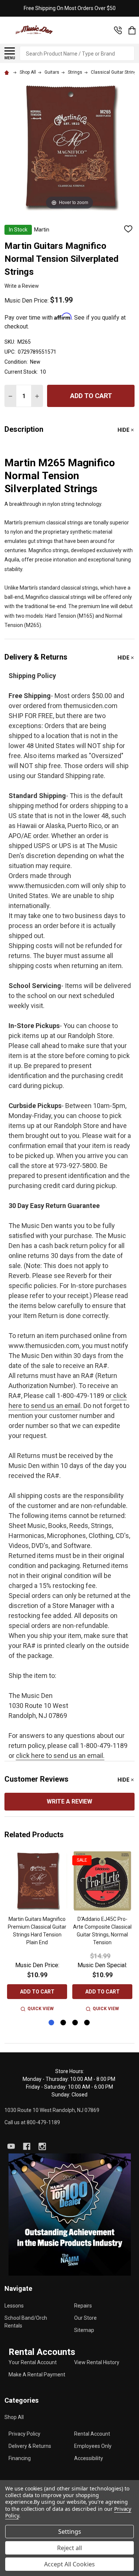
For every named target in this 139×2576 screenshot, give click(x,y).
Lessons (14, 2306)
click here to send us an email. (60, 1756)
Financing (20, 2458)
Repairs (83, 2306)
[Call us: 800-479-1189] (118, 30)
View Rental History (97, 2362)
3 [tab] (75, 2023)
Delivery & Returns (30, 2446)
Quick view (41, 2009)
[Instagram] (42, 2146)
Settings (70, 2532)
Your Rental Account (33, 2362)
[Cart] (132, 30)
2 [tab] (64, 2023)
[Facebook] (27, 2146)
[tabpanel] (37, 1932)
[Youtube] (11, 2146)
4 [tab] (87, 2023)
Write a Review (22, 286)
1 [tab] (52, 2023)
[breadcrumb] (8, 72)
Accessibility (89, 2458)
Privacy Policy (24, 2434)
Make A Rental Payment (37, 2375)
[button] (70, 2215)
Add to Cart (91, 396)
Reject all (69, 2548)
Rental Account (92, 2434)
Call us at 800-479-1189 (32, 2122)
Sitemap (84, 2330)
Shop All (14, 2417)
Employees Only (93, 2446)
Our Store (85, 2318)
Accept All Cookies (69, 2564)
